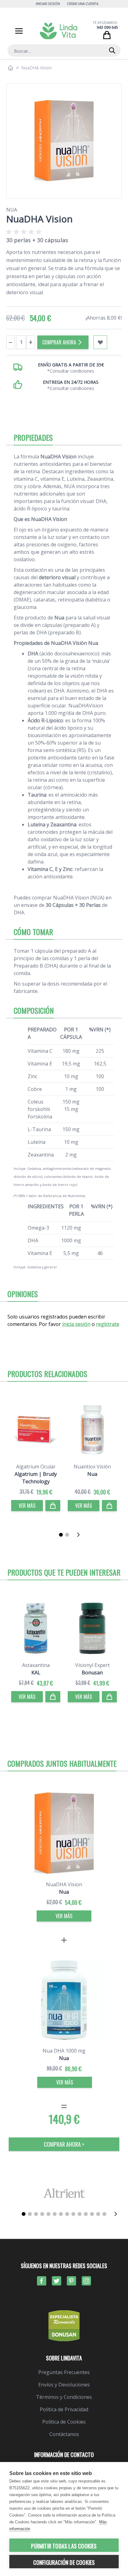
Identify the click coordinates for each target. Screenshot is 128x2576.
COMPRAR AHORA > (64, 2144)
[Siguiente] (80, 1535)
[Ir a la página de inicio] (11, 68)
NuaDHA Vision (64, 1884)
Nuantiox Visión (92, 1467)
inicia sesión (76, 1324)
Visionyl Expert (92, 1665)
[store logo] (59, 31)
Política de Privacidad (64, 2409)
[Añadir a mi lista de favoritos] (100, 342)
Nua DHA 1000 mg (64, 2051)
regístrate (108, 1324)
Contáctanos (64, 2434)
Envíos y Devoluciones (64, 2385)
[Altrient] (64, 2193)
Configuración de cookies (64, 2562)
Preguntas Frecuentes (64, 2372)
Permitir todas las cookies (64, 2546)
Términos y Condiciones (64, 2397)
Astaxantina (36, 1665)
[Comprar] (53, 1506)
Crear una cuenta (83, 4)
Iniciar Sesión (48, 4)
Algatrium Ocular (36, 1467)
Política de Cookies (64, 2422)
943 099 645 (107, 27)
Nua (12, 210)
